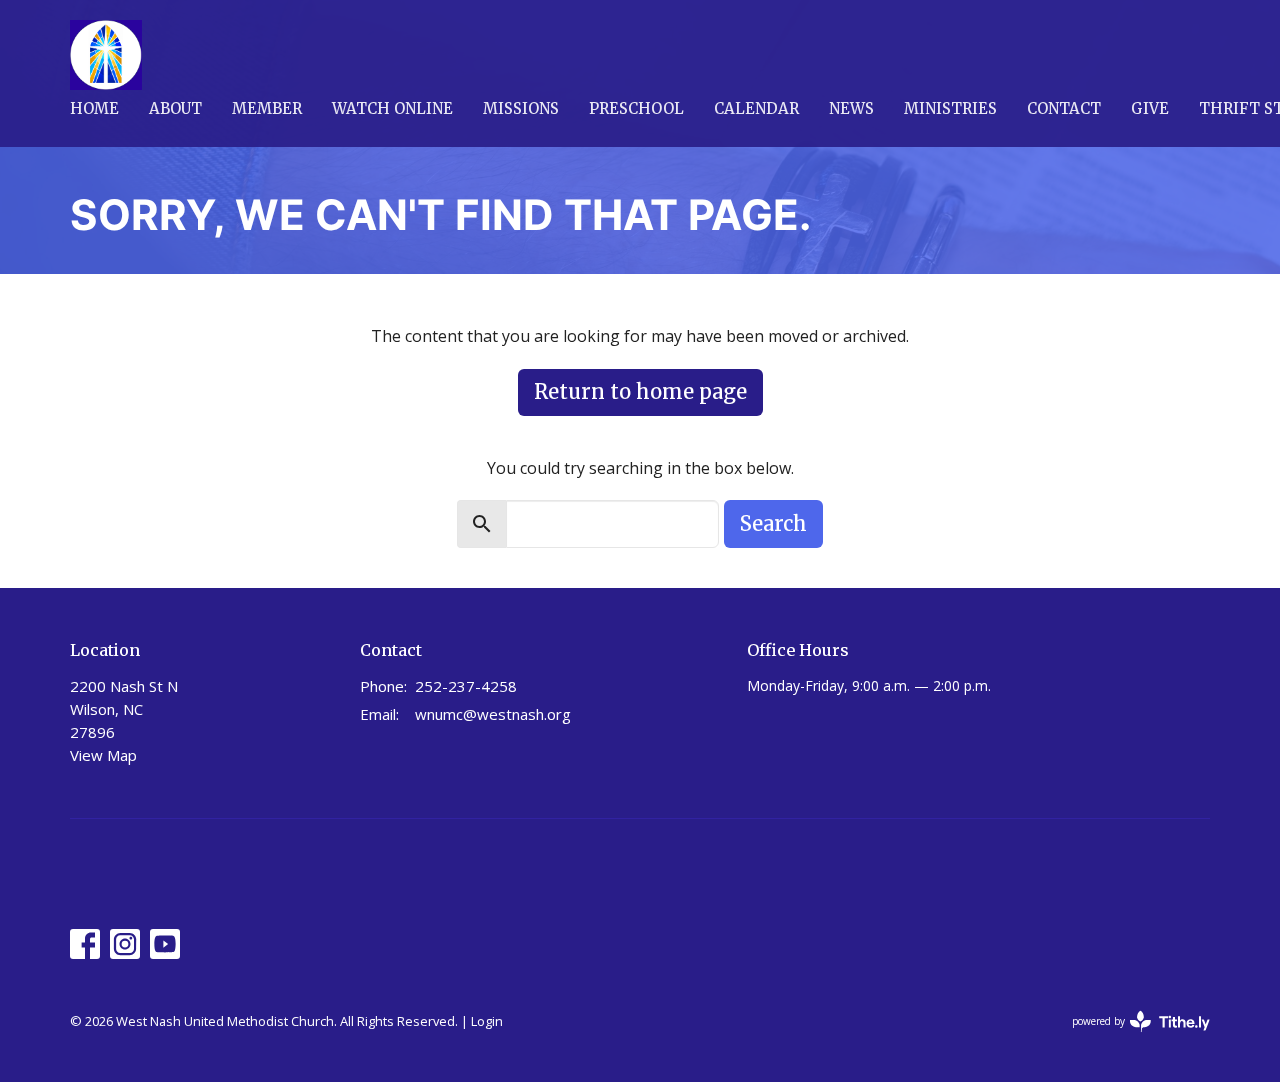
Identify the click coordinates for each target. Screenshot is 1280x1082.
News (851, 108)
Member (267, 108)
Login (487, 1021)
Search (773, 523)
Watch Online (392, 108)
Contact (1064, 108)
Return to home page (640, 391)
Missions (521, 108)
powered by (1130, 1038)
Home (94, 108)
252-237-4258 (466, 686)
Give (1150, 108)
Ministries (950, 108)
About (175, 108)
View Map (103, 755)
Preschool (636, 108)
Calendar (756, 108)
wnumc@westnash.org (493, 714)
